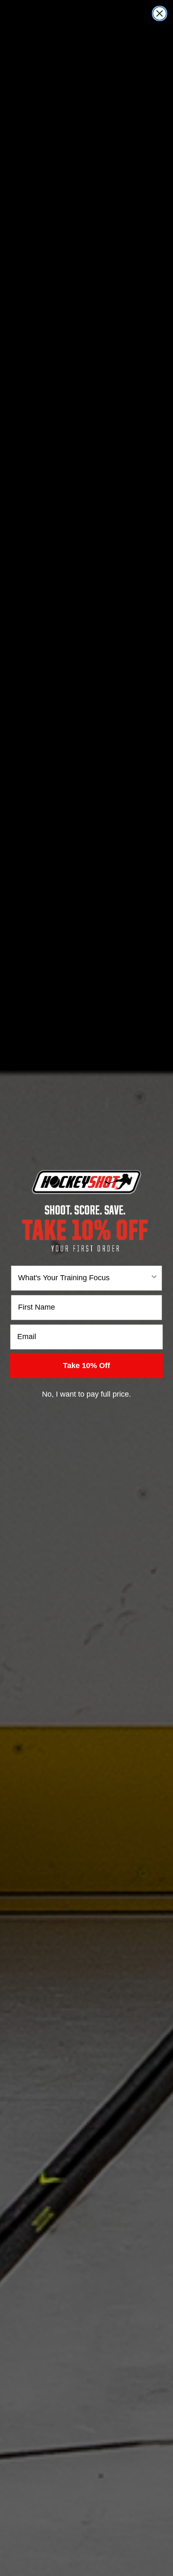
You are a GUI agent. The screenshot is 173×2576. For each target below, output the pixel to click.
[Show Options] (154, 1278)
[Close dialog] (160, 13)
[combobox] (84, 1278)
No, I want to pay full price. (86, 1394)
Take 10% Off (86, 1366)
